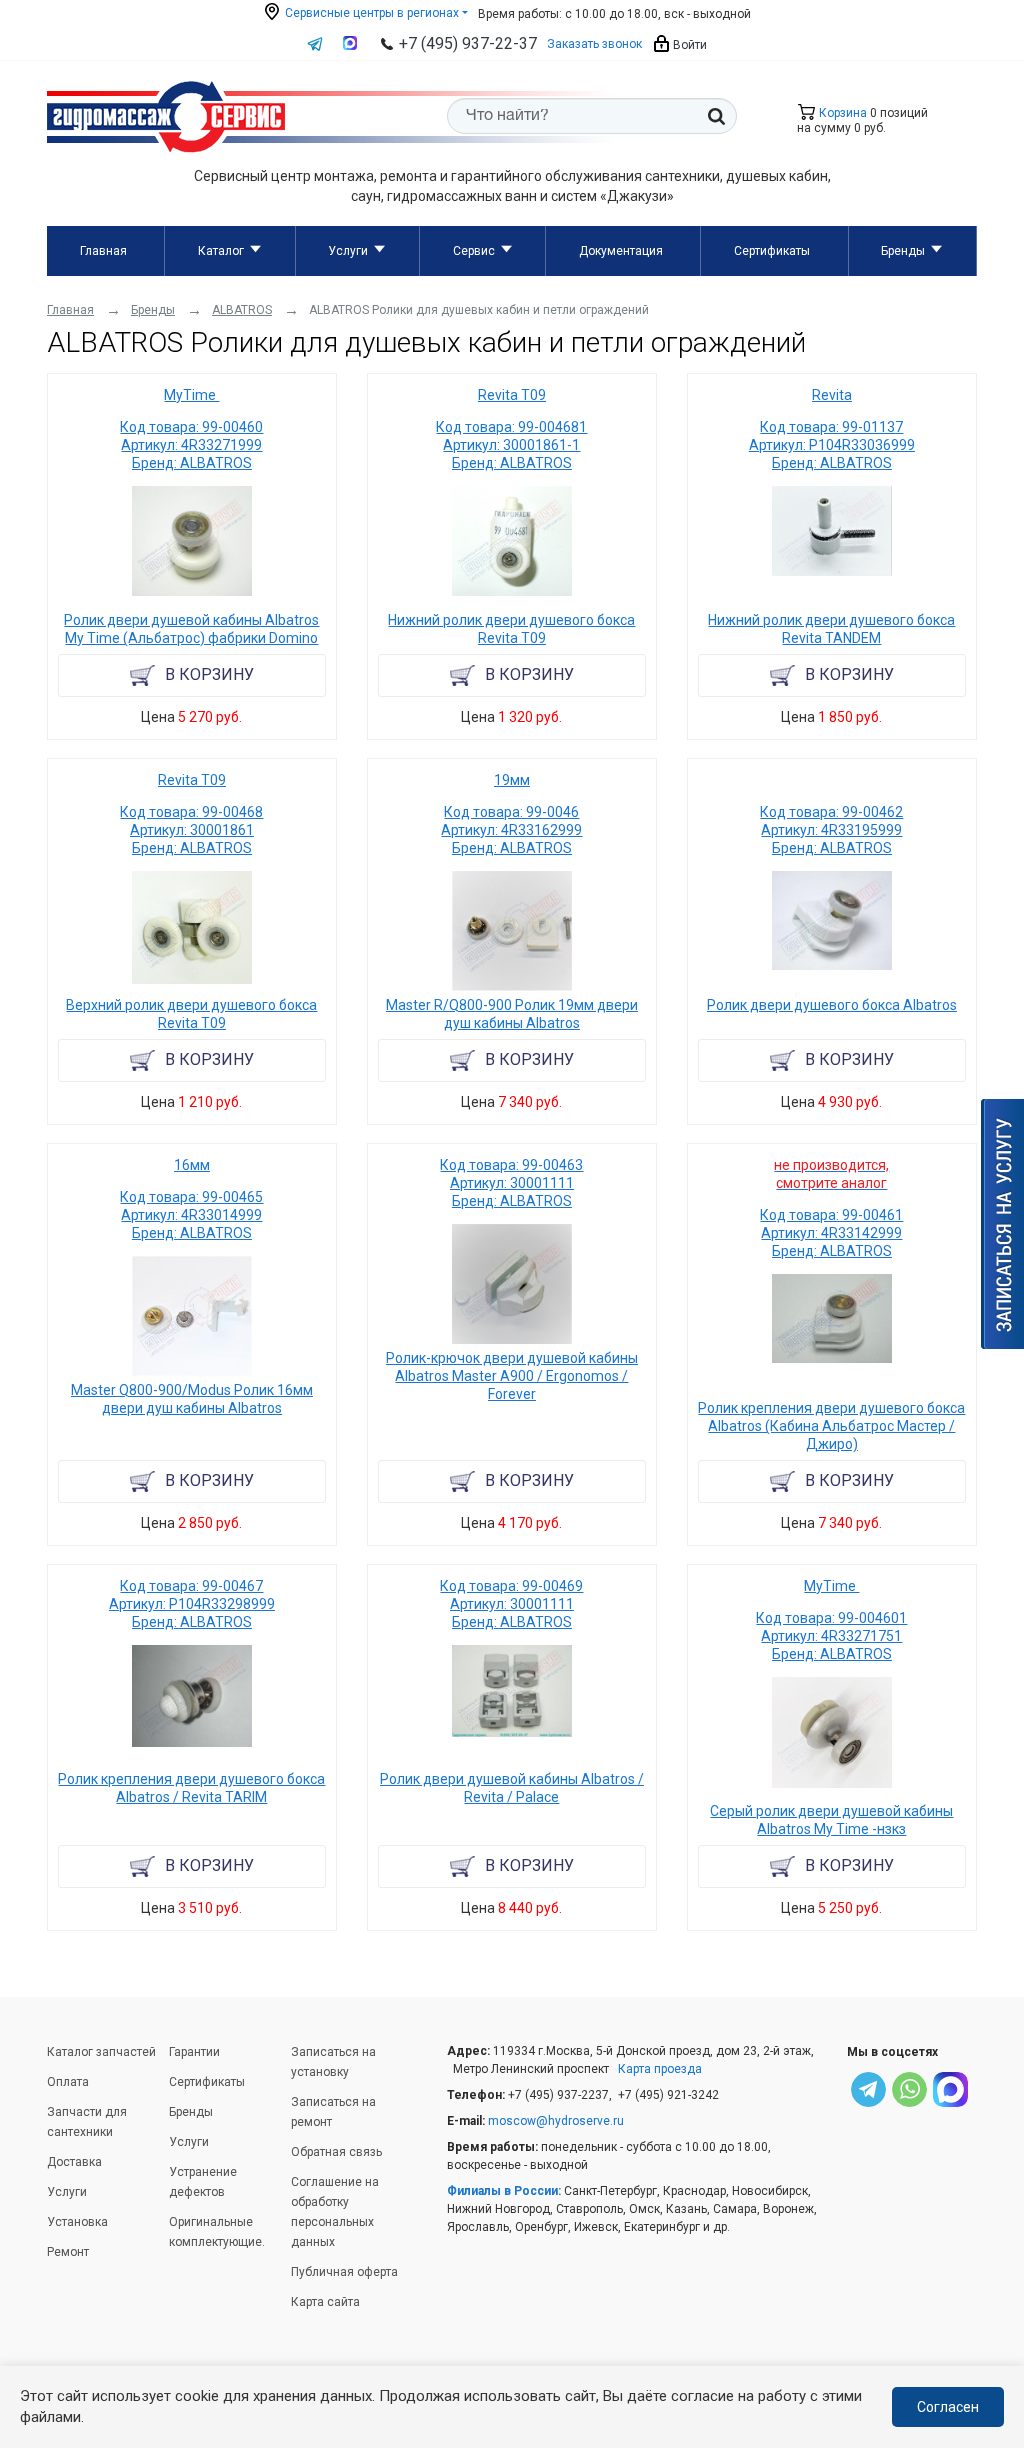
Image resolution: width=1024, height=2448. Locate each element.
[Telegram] (868, 2092)
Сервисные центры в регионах (370, 13)
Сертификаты (772, 251)
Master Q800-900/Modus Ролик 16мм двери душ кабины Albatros (192, 1399)
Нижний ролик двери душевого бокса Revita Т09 (511, 629)
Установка (77, 2222)
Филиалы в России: (504, 2191)
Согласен (948, 2407)
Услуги (348, 251)
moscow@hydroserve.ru (556, 2121)
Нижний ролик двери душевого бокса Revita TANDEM (831, 629)
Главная (103, 251)
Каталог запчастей (101, 2052)
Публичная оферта (344, 2272)
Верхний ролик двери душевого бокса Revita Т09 (191, 1014)
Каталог (221, 251)
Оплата (68, 2082)
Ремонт (68, 2252)
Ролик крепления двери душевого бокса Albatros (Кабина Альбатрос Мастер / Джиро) (831, 1426)
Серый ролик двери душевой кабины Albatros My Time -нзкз (831, 1820)
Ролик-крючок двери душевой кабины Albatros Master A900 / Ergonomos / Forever (512, 1376)
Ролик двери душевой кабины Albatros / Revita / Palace (512, 1788)
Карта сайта (325, 2302)
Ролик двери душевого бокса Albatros (832, 1005)
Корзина (841, 113)
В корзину (209, 674)
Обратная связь (336, 2152)
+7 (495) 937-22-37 (468, 43)
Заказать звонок (594, 44)
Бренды (903, 251)
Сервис (474, 251)
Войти (688, 45)
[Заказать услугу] (1002, 1224)
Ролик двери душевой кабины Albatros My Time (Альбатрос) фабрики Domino (191, 629)
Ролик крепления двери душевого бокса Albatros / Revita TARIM (191, 1788)
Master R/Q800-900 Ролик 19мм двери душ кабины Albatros (512, 1014)
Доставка (74, 2162)
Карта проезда (660, 2069)
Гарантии (194, 2052)
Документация (621, 251)
